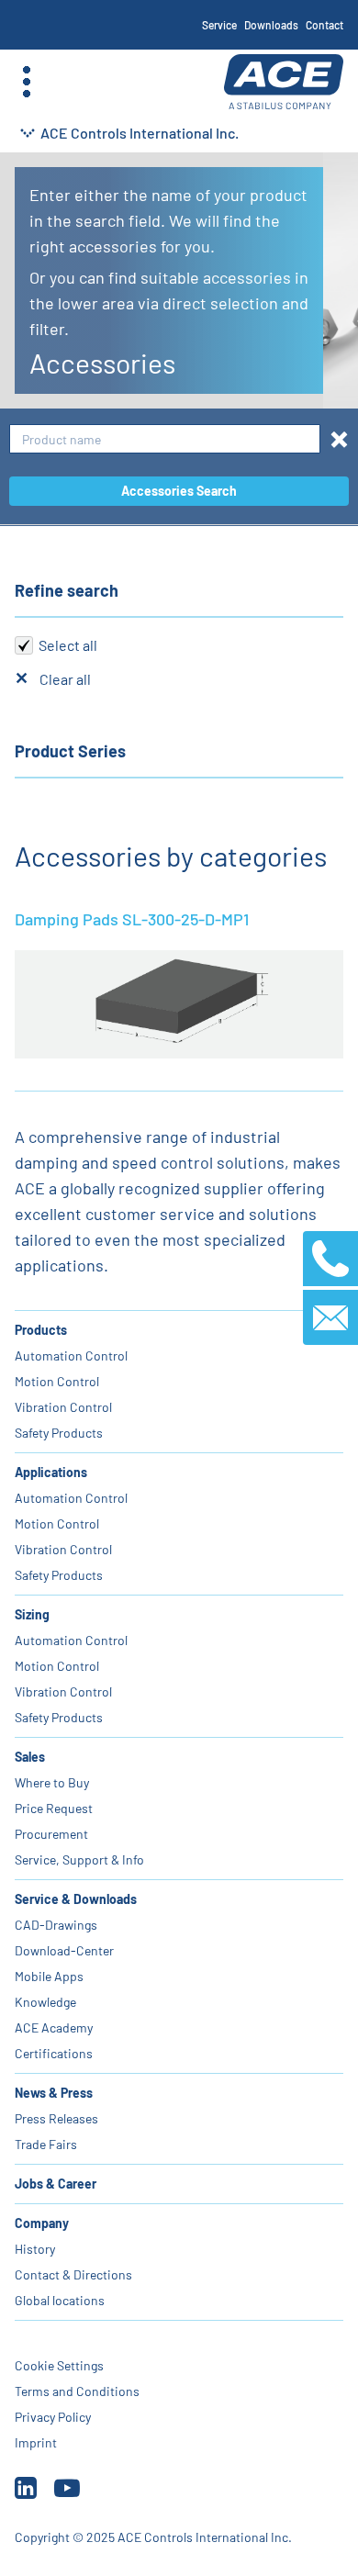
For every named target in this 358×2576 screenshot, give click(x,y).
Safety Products (59, 1433)
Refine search (67, 590)
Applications (51, 1472)
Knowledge (45, 2002)
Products (41, 1330)
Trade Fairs (46, 2144)
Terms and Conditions (77, 2391)
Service (219, 25)
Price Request (54, 1808)
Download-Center (64, 1950)
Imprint (36, 2442)
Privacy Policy (53, 2417)
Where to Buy (52, 1782)
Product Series (70, 751)
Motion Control (57, 1381)
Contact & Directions (73, 2274)
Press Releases (56, 2118)
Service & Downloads (76, 1899)
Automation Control (71, 1355)
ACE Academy (54, 2027)
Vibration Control (63, 1407)
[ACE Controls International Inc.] (284, 82)
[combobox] (165, 439)
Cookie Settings (59, 2365)
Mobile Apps (49, 1976)
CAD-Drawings (56, 1925)
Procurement (51, 1834)
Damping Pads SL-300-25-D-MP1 (132, 919)
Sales (30, 1757)
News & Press (54, 2093)
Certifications (54, 2053)
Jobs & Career (56, 2184)
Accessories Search (179, 491)
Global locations (60, 2300)
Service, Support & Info (79, 1859)
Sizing (32, 1614)
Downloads (271, 25)
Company (42, 2223)
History (35, 2249)
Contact (324, 25)
